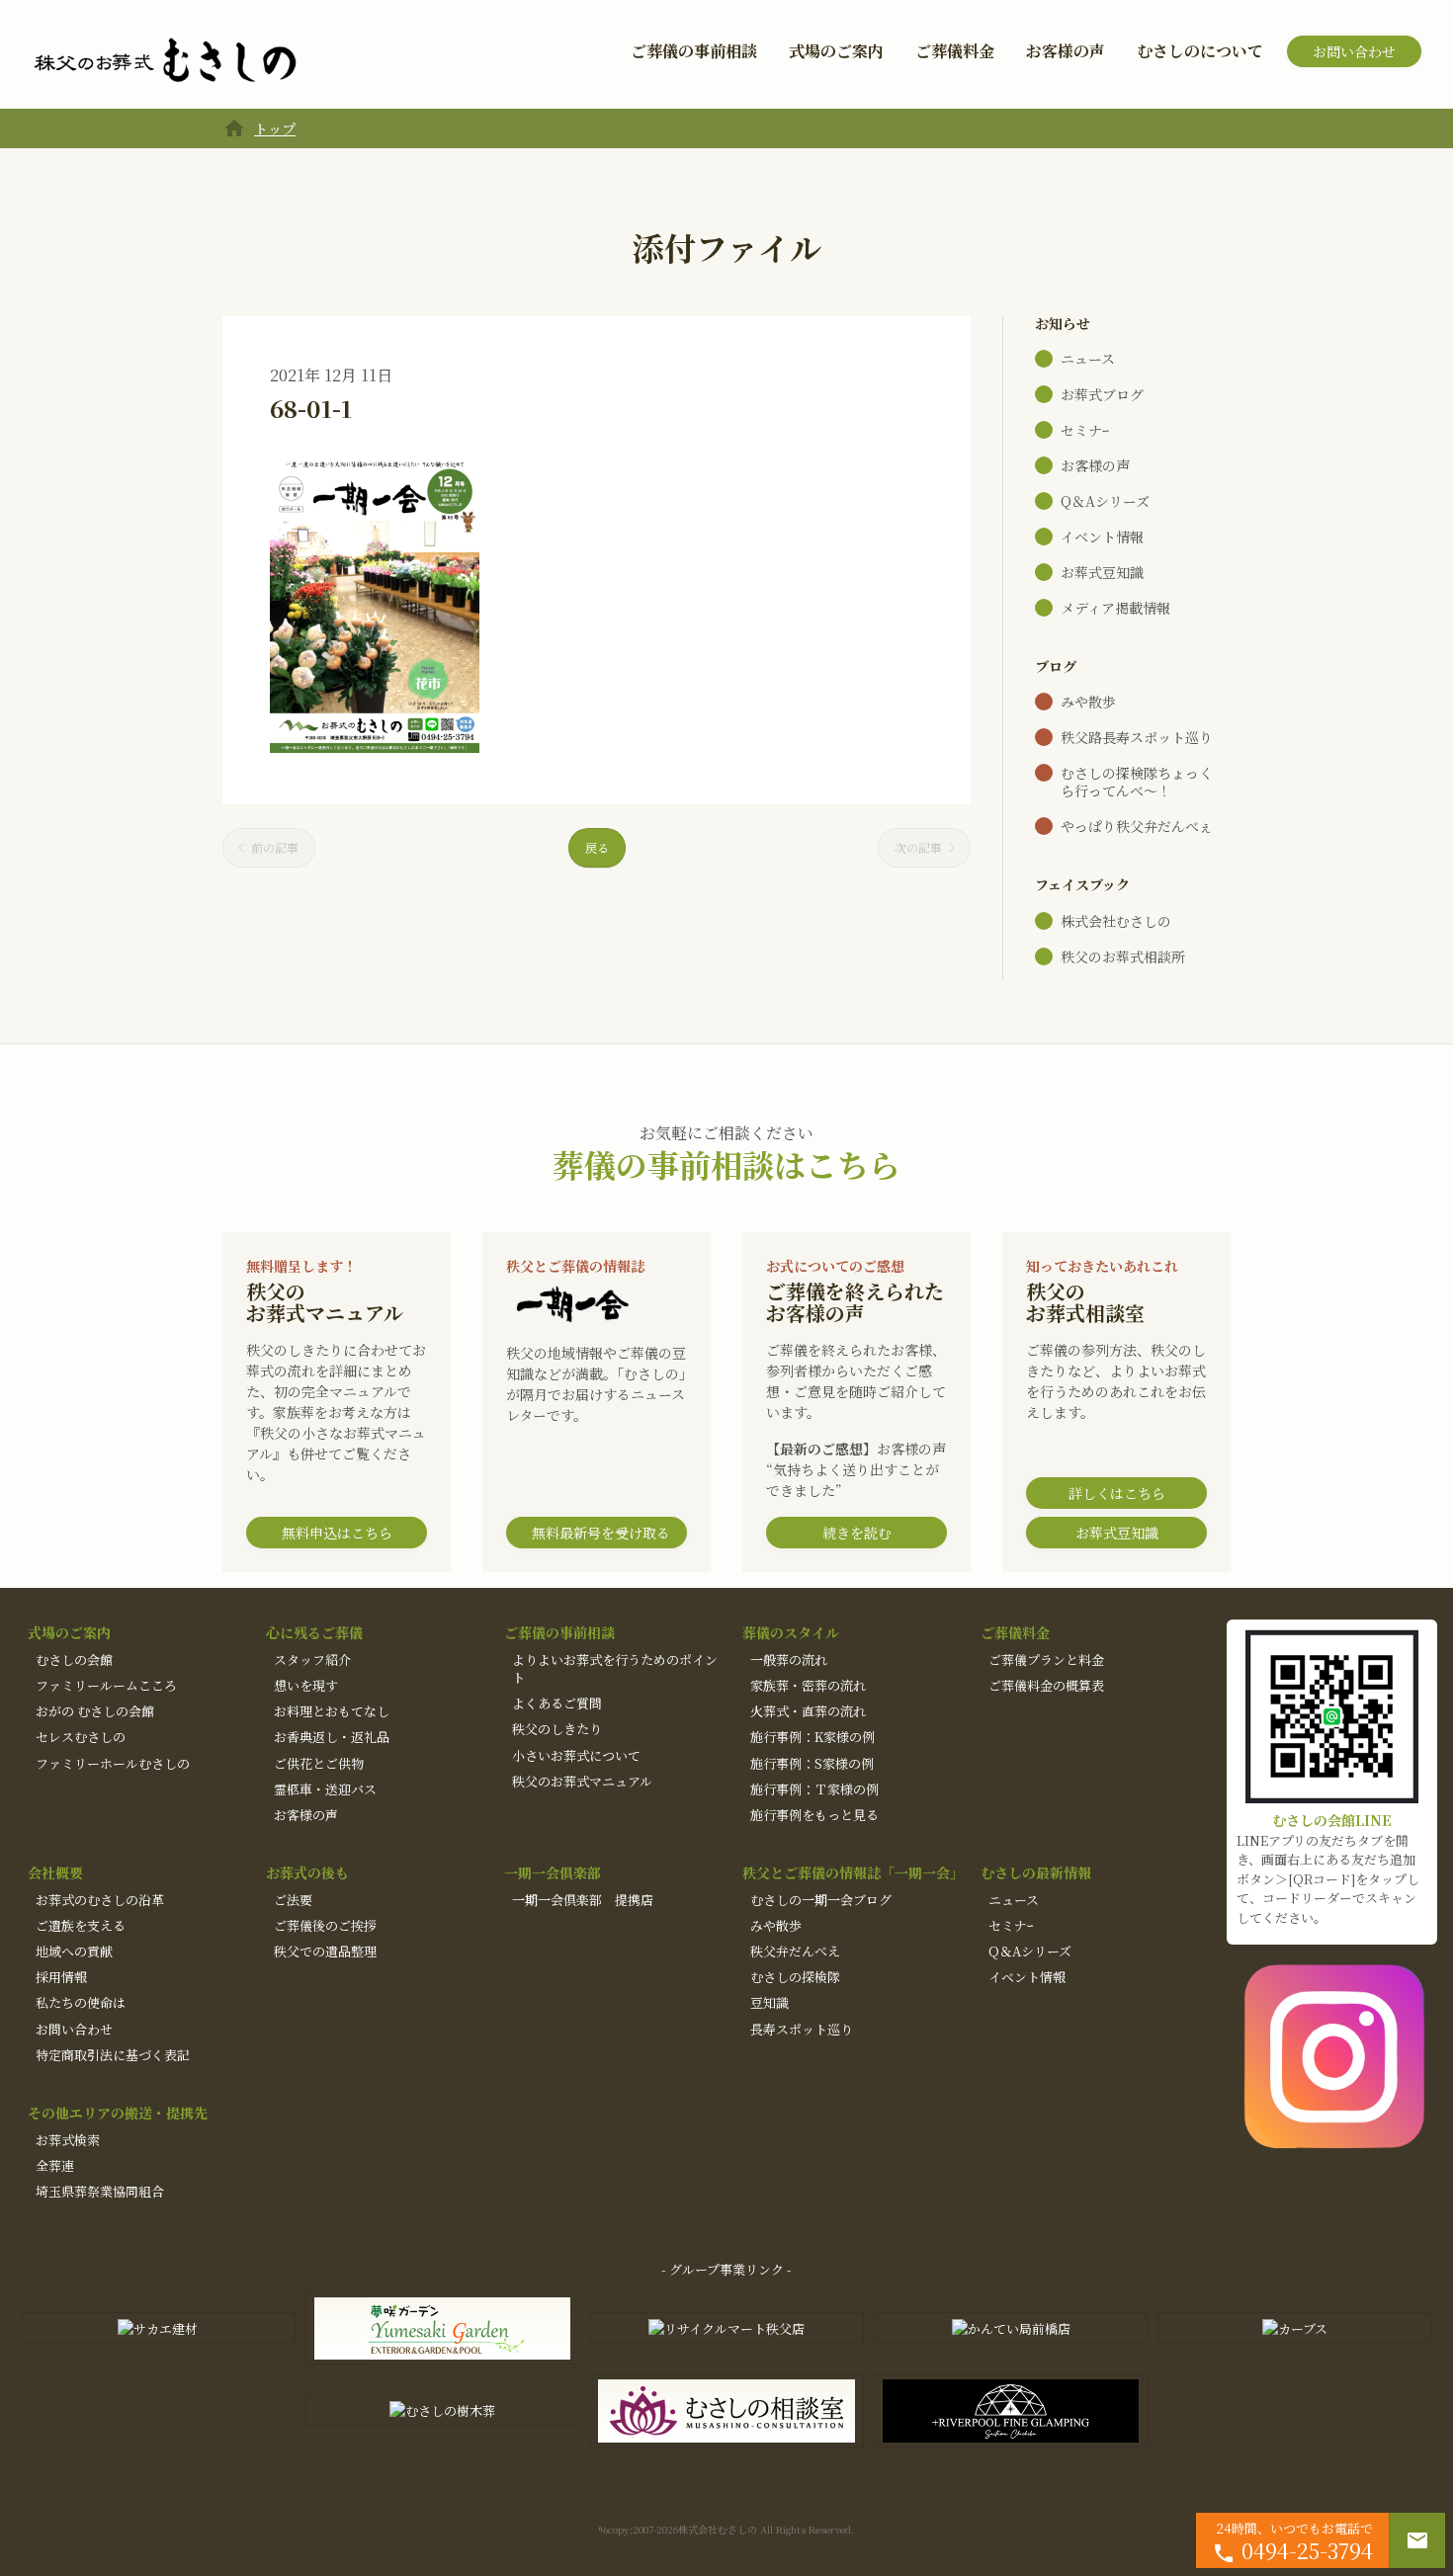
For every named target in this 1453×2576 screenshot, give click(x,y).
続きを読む (857, 1533)
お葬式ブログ (1102, 394)
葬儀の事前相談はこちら (726, 1164)
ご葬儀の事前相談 (694, 51)
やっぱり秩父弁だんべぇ (1137, 826)
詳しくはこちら (1117, 1493)
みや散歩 (1088, 702)
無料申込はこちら (337, 1533)
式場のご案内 (836, 51)
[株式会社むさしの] (165, 61)
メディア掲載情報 (1115, 608)
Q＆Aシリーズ (1105, 501)
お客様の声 (1066, 51)
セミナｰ (1085, 430)
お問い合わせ (1354, 51)
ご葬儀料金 (955, 51)
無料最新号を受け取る (601, 1533)
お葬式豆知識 (1102, 572)
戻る (597, 847)
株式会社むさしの (1116, 921)
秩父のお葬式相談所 (1123, 956)
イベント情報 (1102, 537)
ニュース (1088, 359)
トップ (275, 128)
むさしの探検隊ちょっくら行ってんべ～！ (1137, 782)
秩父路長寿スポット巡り (1137, 737)
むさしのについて (1200, 51)
